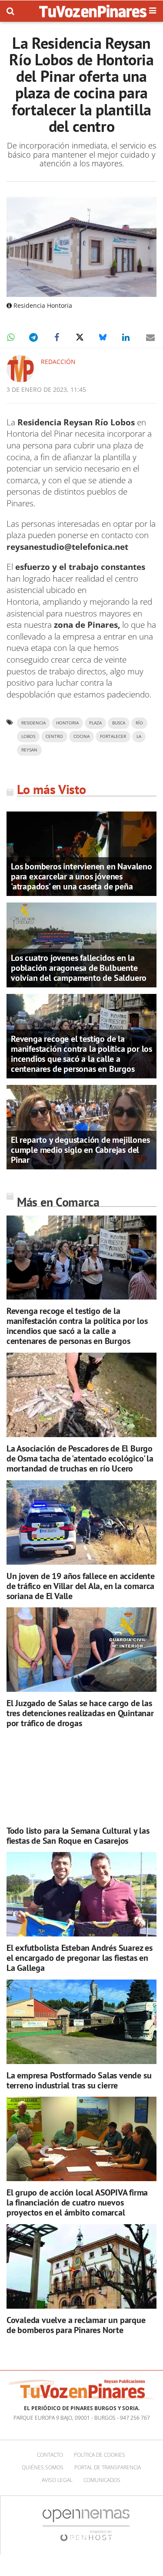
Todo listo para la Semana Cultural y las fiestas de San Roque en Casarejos (78, 1836)
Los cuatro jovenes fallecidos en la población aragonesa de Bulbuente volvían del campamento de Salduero (79, 968)
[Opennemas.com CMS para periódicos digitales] (86, 2524)
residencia (33, 723)
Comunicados (102, 2480)
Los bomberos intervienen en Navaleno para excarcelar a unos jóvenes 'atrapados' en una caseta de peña (81, 876)
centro (54, 736)
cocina (81, 736)
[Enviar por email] (150, 337)
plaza (95, 723)
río (139, 723)
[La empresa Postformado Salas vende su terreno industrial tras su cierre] (81, 2022)
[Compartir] (10, 337)
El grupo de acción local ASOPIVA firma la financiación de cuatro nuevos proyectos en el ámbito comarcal (77, 2202)
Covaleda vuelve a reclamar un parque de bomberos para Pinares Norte (76, 2325)
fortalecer (113, 736)
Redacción (58, 362)
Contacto (50, 2455)
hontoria (67, 723)
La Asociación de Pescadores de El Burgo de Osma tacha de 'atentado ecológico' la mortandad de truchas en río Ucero (80, 1458)
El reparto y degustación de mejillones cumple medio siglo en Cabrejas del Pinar (80, 1150)
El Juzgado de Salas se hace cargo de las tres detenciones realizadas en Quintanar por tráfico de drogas (80, 1713)
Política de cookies (100, 2455)
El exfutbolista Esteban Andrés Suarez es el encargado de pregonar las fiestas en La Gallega (80, 1958)
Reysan (29, 750)
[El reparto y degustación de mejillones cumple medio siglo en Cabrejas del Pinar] (81, 1126)
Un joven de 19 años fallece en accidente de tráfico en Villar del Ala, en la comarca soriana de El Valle (81, 1586)
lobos (28, 736)
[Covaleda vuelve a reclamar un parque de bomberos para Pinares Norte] (81, 2266)
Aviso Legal (57, 2480)
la (139, 736)
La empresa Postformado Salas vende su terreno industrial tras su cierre (79, 2080)
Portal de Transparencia (108, 2467)
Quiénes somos (43, 2467)
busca (119, 723)
